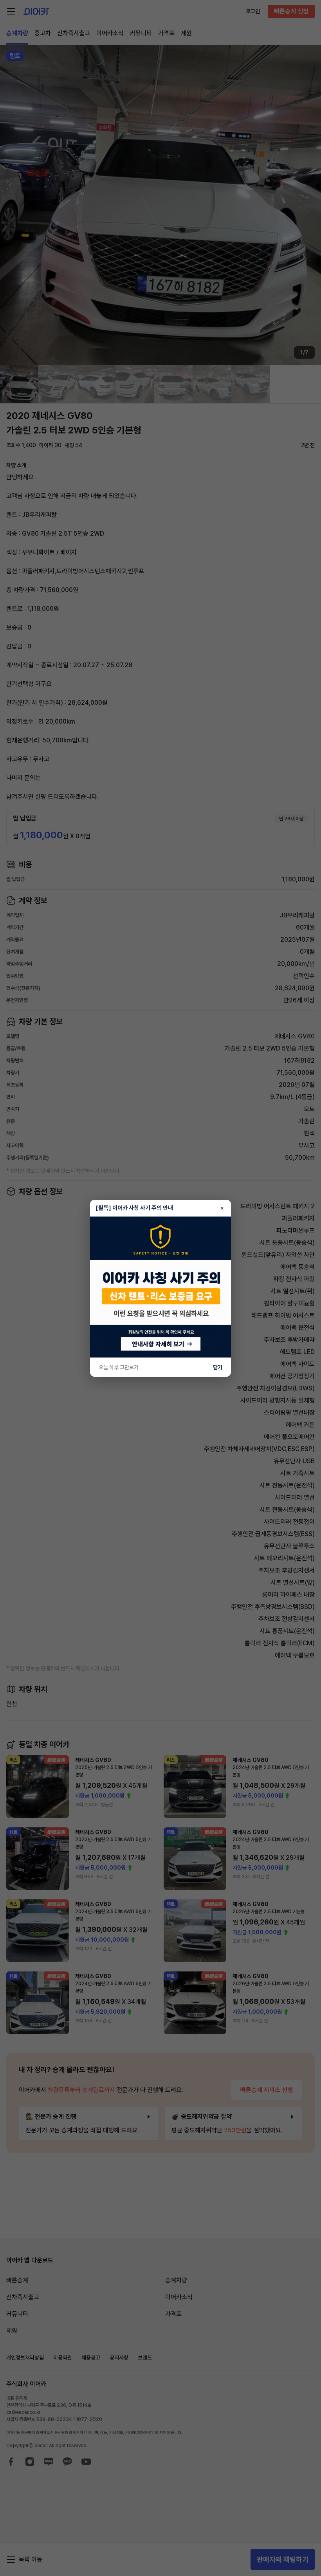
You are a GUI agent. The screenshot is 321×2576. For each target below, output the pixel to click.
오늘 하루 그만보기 (119, 1367)
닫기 (218, 1367)
